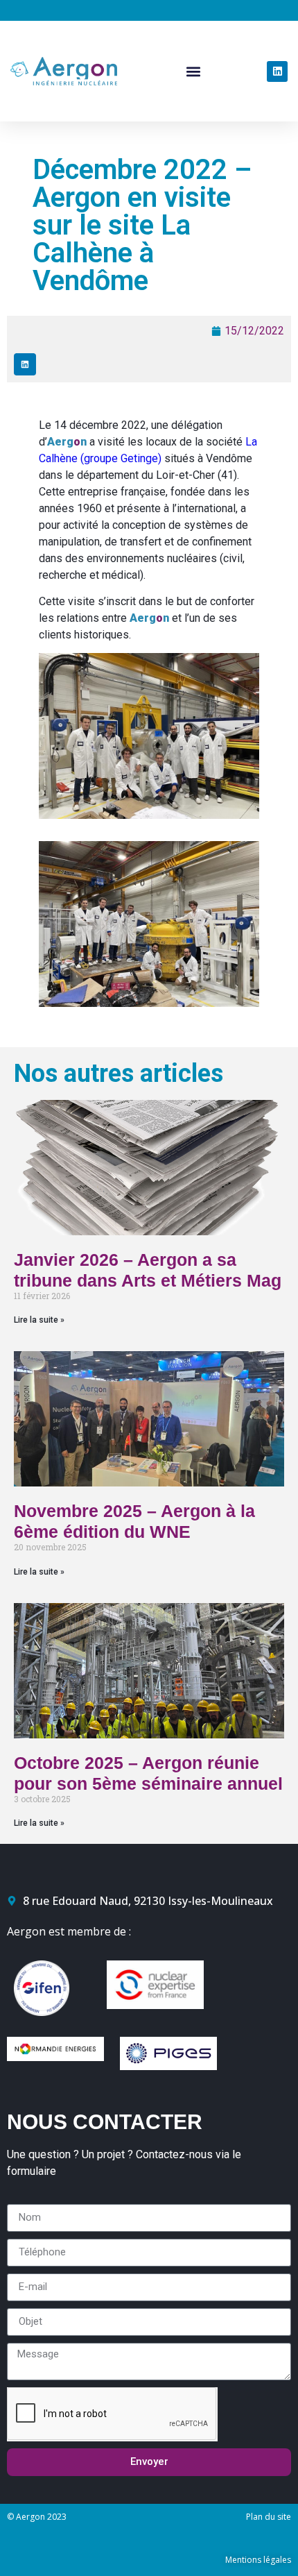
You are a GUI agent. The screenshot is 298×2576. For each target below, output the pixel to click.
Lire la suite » (39, 1320)
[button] (194, 71)
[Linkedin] (277, 71)
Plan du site (269, 2517)
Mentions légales (258, 2560)
